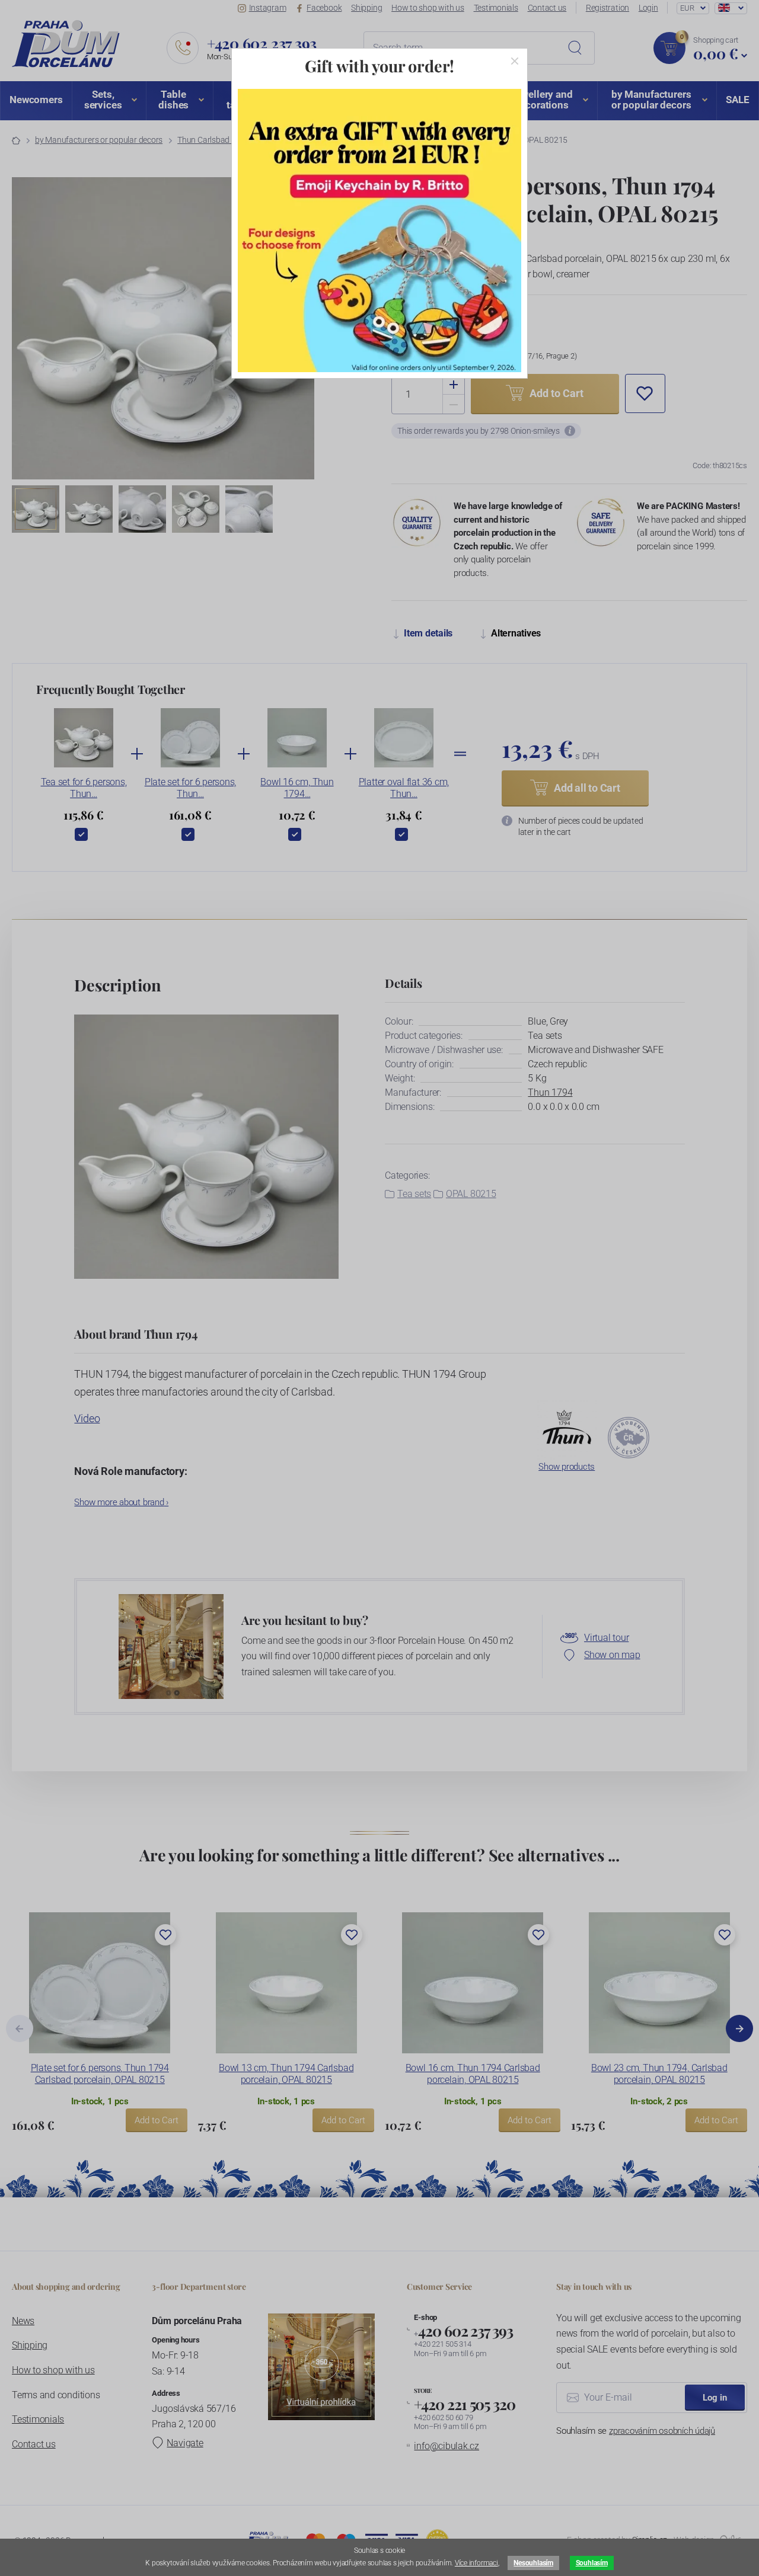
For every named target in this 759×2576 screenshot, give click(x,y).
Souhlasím (592, 2563)
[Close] (515, 61)
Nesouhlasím (533, 2563)
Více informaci (476, 2563)
